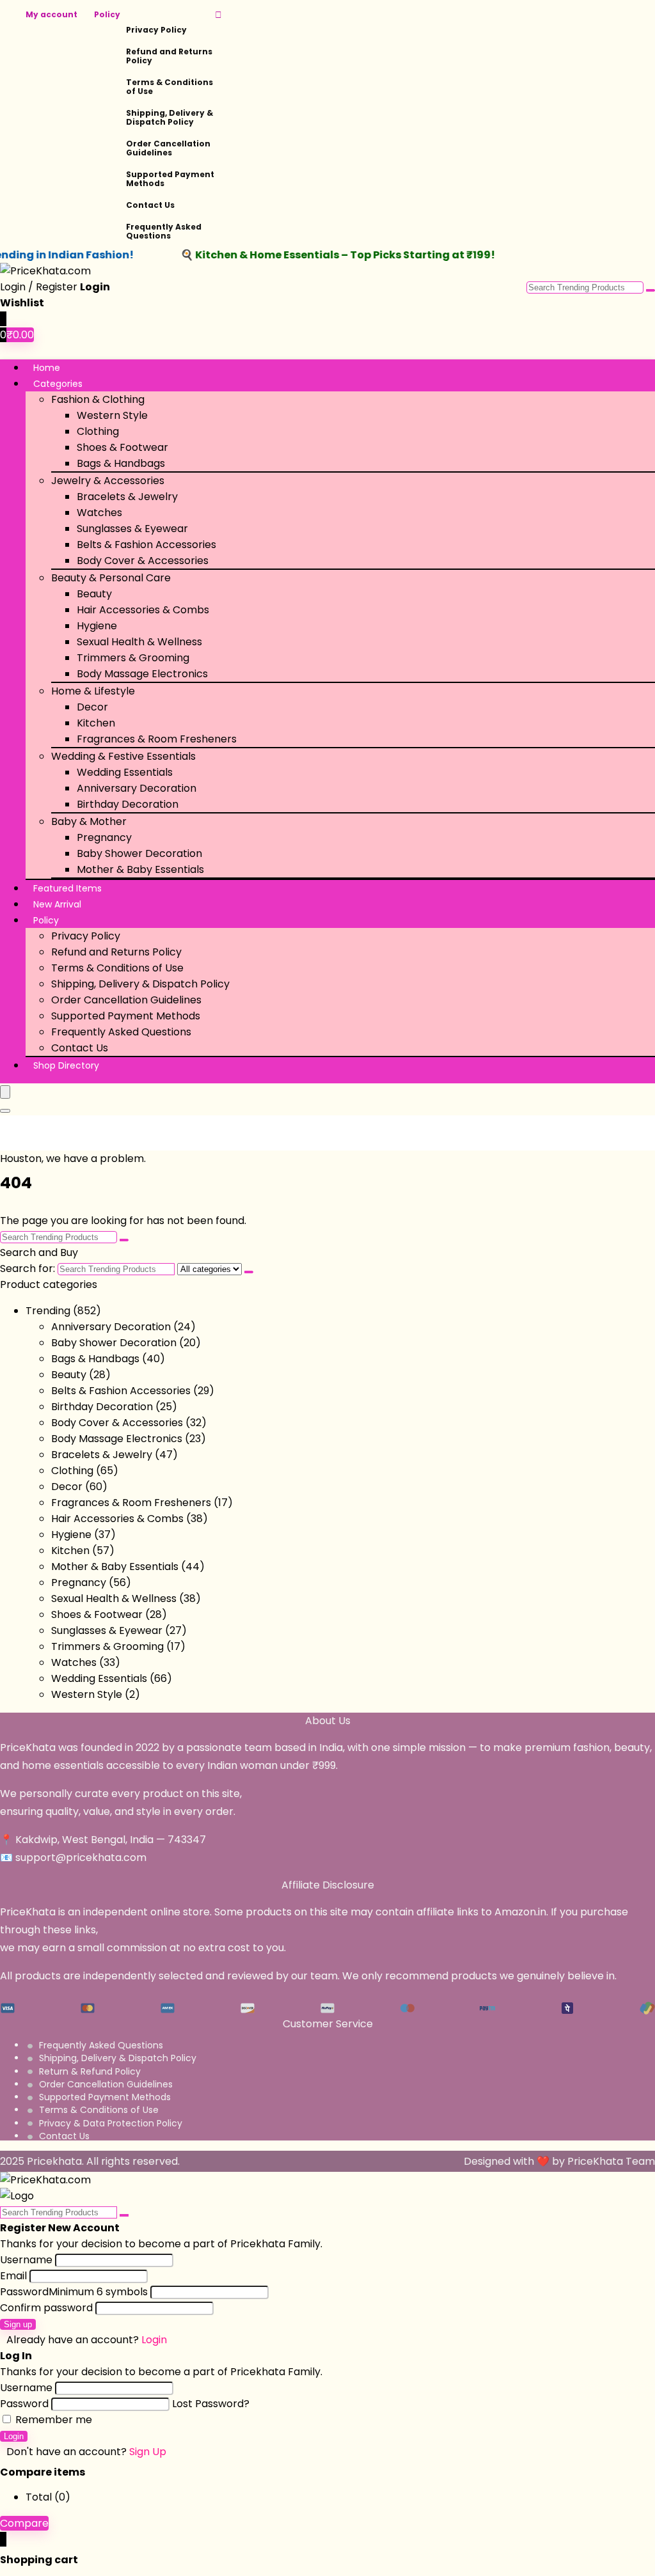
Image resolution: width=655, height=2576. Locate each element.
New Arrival (57, 904)
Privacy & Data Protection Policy (111, 2123)
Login (14, 2436)
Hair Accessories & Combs (143, 610)
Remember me (52, 2420)
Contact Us (150, 205)
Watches (99, 513)
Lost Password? (211, 2404)
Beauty (94, 594)
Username (26, 2260)
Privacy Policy (156, 30)
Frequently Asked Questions (164, 231)
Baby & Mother (89, 821)
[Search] (5, 1111)
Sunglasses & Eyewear (132, 529)
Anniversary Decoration (137, 788)
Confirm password (46, 2308)
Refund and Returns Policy (169, 56)
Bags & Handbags (121, 463)
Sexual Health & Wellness (139, 642)
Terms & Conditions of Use (170, 87)
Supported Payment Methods (170, 179)
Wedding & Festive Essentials (123, 756)
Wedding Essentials (125, 772)
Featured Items (67, 888)
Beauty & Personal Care (111, 578)
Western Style (112, 415)
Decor (92, 707)
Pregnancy (104, 837)
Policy (107, 14)
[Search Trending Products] (651, 290)
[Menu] (5, 1092)
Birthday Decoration (128, 804)
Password (74, 2292)
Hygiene (97, 626)
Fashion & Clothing (98, 399)
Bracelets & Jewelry (127, 497)
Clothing (98, 431)
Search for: (28, 1268)
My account (51, 14)
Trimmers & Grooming (133, 658)
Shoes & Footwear (122, 447)
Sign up (18, 2324)
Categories (58, 384)
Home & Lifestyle (93, 691)
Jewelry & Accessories (108, 481)
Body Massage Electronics (142, 674)
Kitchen (96, 723)
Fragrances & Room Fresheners (157, 739)
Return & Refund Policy (90, 2071)
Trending (48, 1311)
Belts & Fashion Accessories (146, 545)
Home (47, 368)
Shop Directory (66, 1065)
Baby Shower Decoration (139, 853)
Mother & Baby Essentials (140, 869)
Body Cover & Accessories (143, 561)
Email (13, 2276)
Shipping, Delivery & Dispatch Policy (170, 117)
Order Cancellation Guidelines (168, 148)
